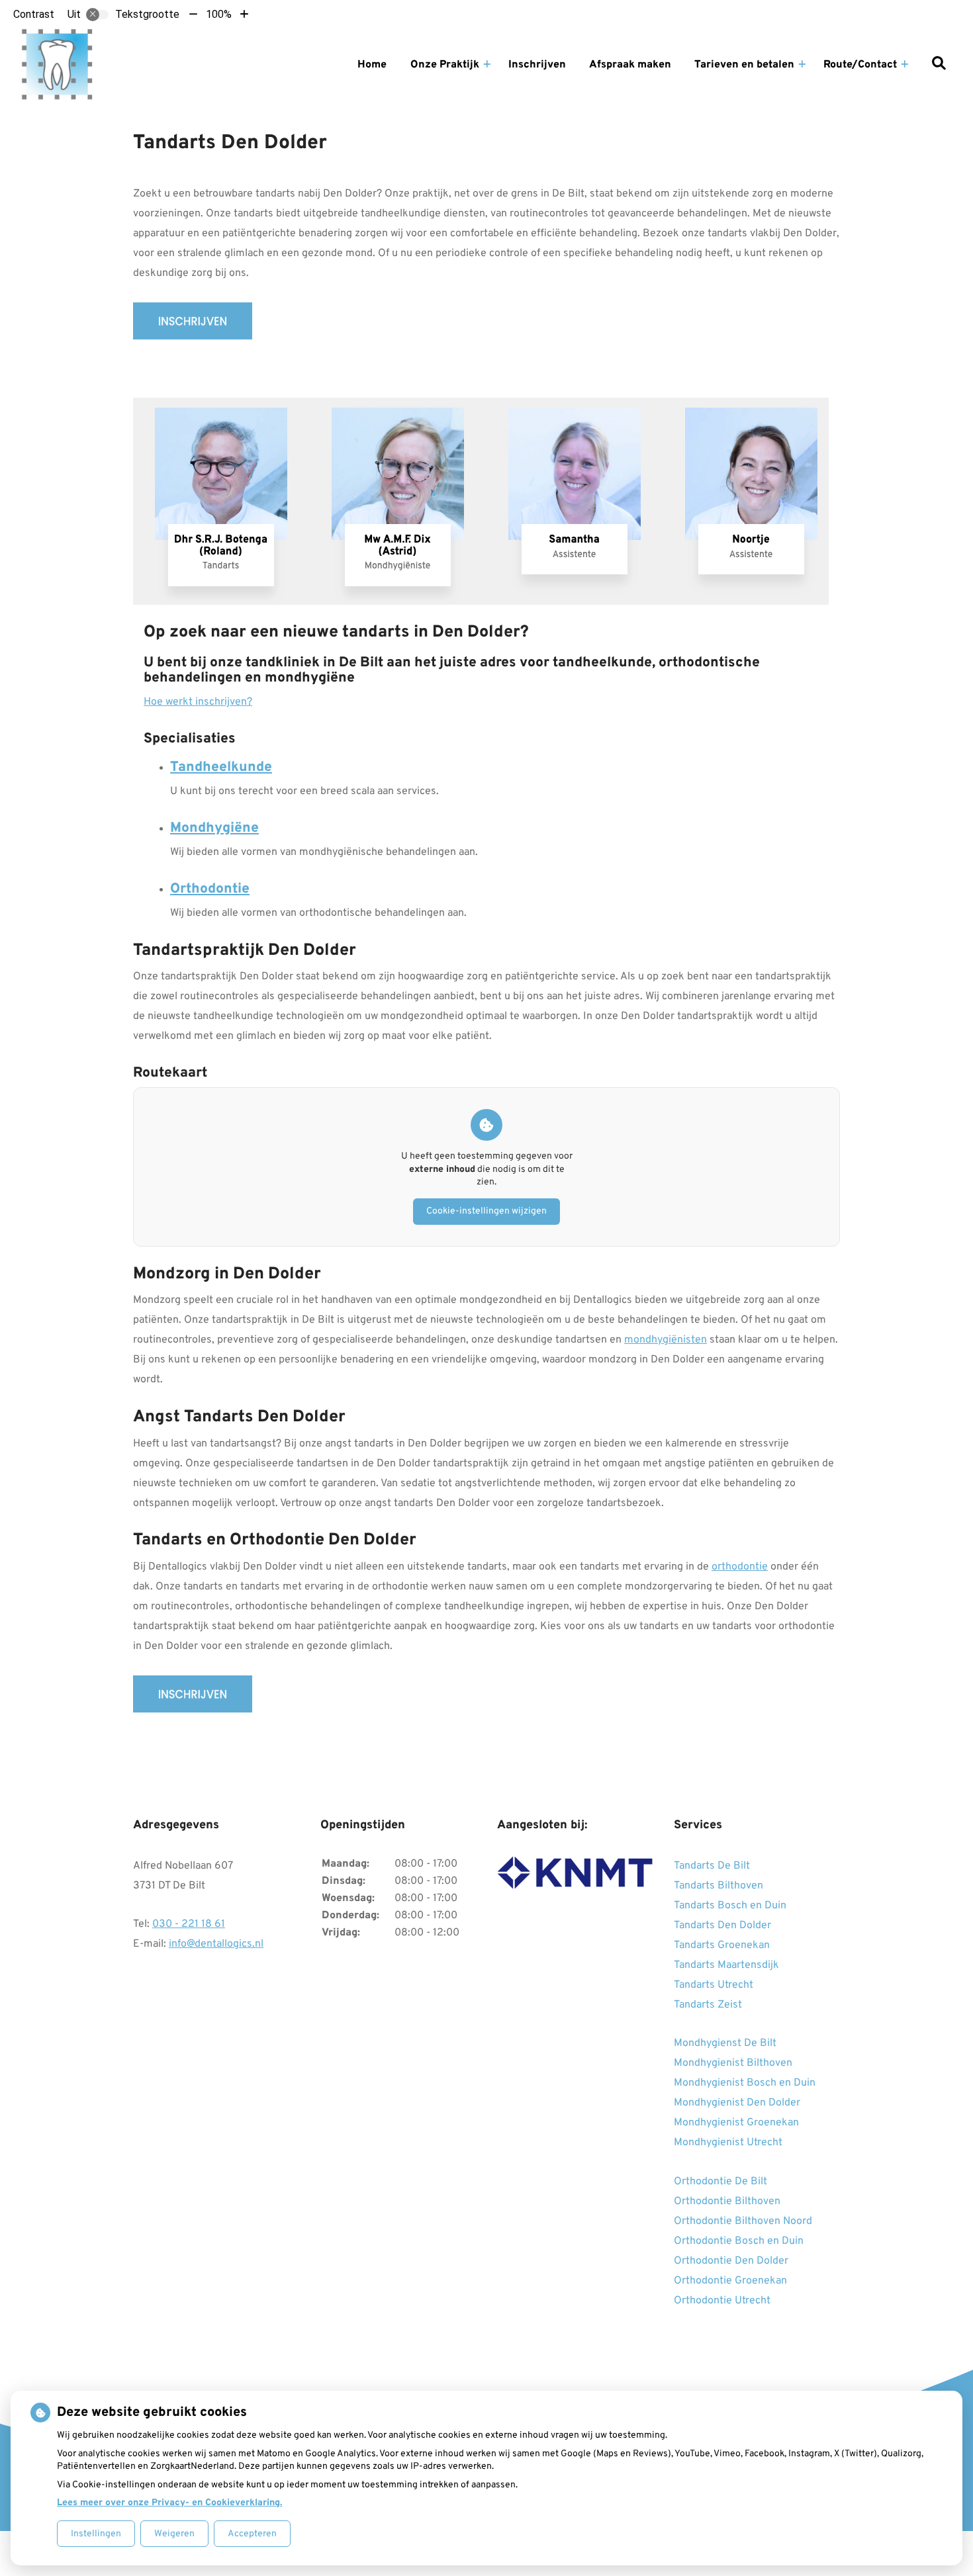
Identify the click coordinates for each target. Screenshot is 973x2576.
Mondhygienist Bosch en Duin (745, 2083)
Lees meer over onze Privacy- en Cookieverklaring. (169, 2503)
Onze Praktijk (445, 65)
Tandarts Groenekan (722, 1945)
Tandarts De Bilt (712, 1866)
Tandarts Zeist (708, 2005)
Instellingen (96, 2534)
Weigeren (174, 2534)
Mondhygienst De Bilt (725, 2043)
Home (372, 65)
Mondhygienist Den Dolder (737, 2103)
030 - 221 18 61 (189, 1924)
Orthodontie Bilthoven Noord (743, 2221)
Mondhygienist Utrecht (728, 2143)
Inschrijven (537, 65)
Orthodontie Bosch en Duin (739, 2241)
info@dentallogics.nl (216, 1944)
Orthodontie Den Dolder (731, 2261)
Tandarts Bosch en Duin (730, 1906)
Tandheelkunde (221, 767)
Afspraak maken (630, 65)
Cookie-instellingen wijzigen (486, 1211)
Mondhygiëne (214, 828)
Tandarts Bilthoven (718, 1886)
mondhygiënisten (666, 1340)
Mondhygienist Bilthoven (733, 2063)
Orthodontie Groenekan (730, 2281)
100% (219, 14)
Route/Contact (860, 65)
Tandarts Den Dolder (722, 1926)
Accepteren (252, 2534)
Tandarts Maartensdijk (726, 1965)
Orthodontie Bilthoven (727, 2201)
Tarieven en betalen (744, 65)
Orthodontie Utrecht (722, 2301)
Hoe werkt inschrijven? (198, 702)
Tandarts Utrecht (714, 1985)
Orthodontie (210, 889)
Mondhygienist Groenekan (736, 2123)
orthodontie (740, 1567)
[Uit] (97, 15)
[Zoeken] (939, 65)
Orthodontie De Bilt (720, 2182)
